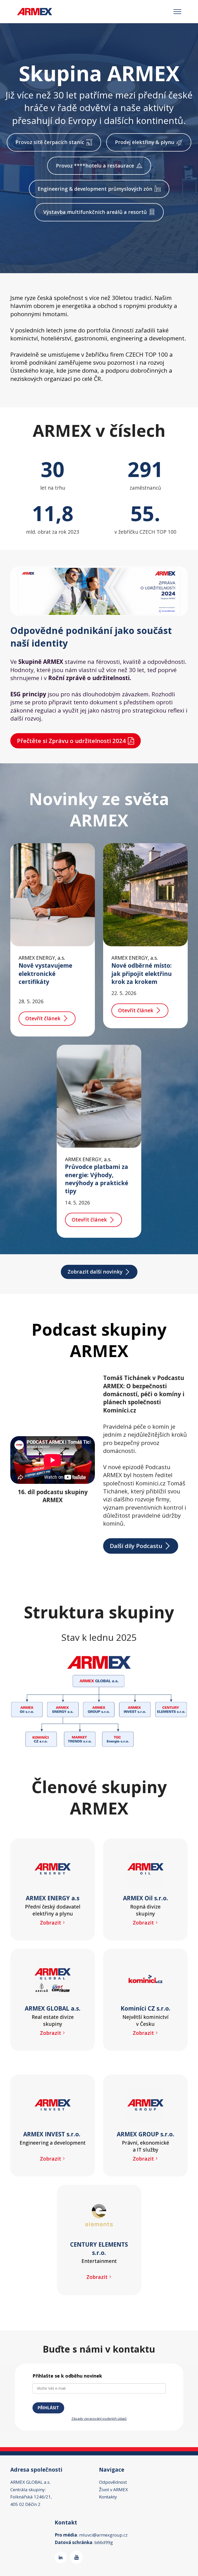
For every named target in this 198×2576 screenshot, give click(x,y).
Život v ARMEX (113, 2490)
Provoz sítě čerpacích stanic (50, 142)
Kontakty (108, 2497)
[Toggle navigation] (178, 12)
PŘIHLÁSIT (48, 2408)
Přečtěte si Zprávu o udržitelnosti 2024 (71, 741)
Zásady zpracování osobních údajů (99, 2419)
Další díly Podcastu (136, 1546)
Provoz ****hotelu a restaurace (95, 166)
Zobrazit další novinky (95, 1272)
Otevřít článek (43, 1018)
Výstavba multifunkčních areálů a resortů (95, 212)
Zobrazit (51, 1923)
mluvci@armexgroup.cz (103, 2535)
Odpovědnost (113, 2482)
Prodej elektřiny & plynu (145, 142)
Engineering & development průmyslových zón (95, 189)
